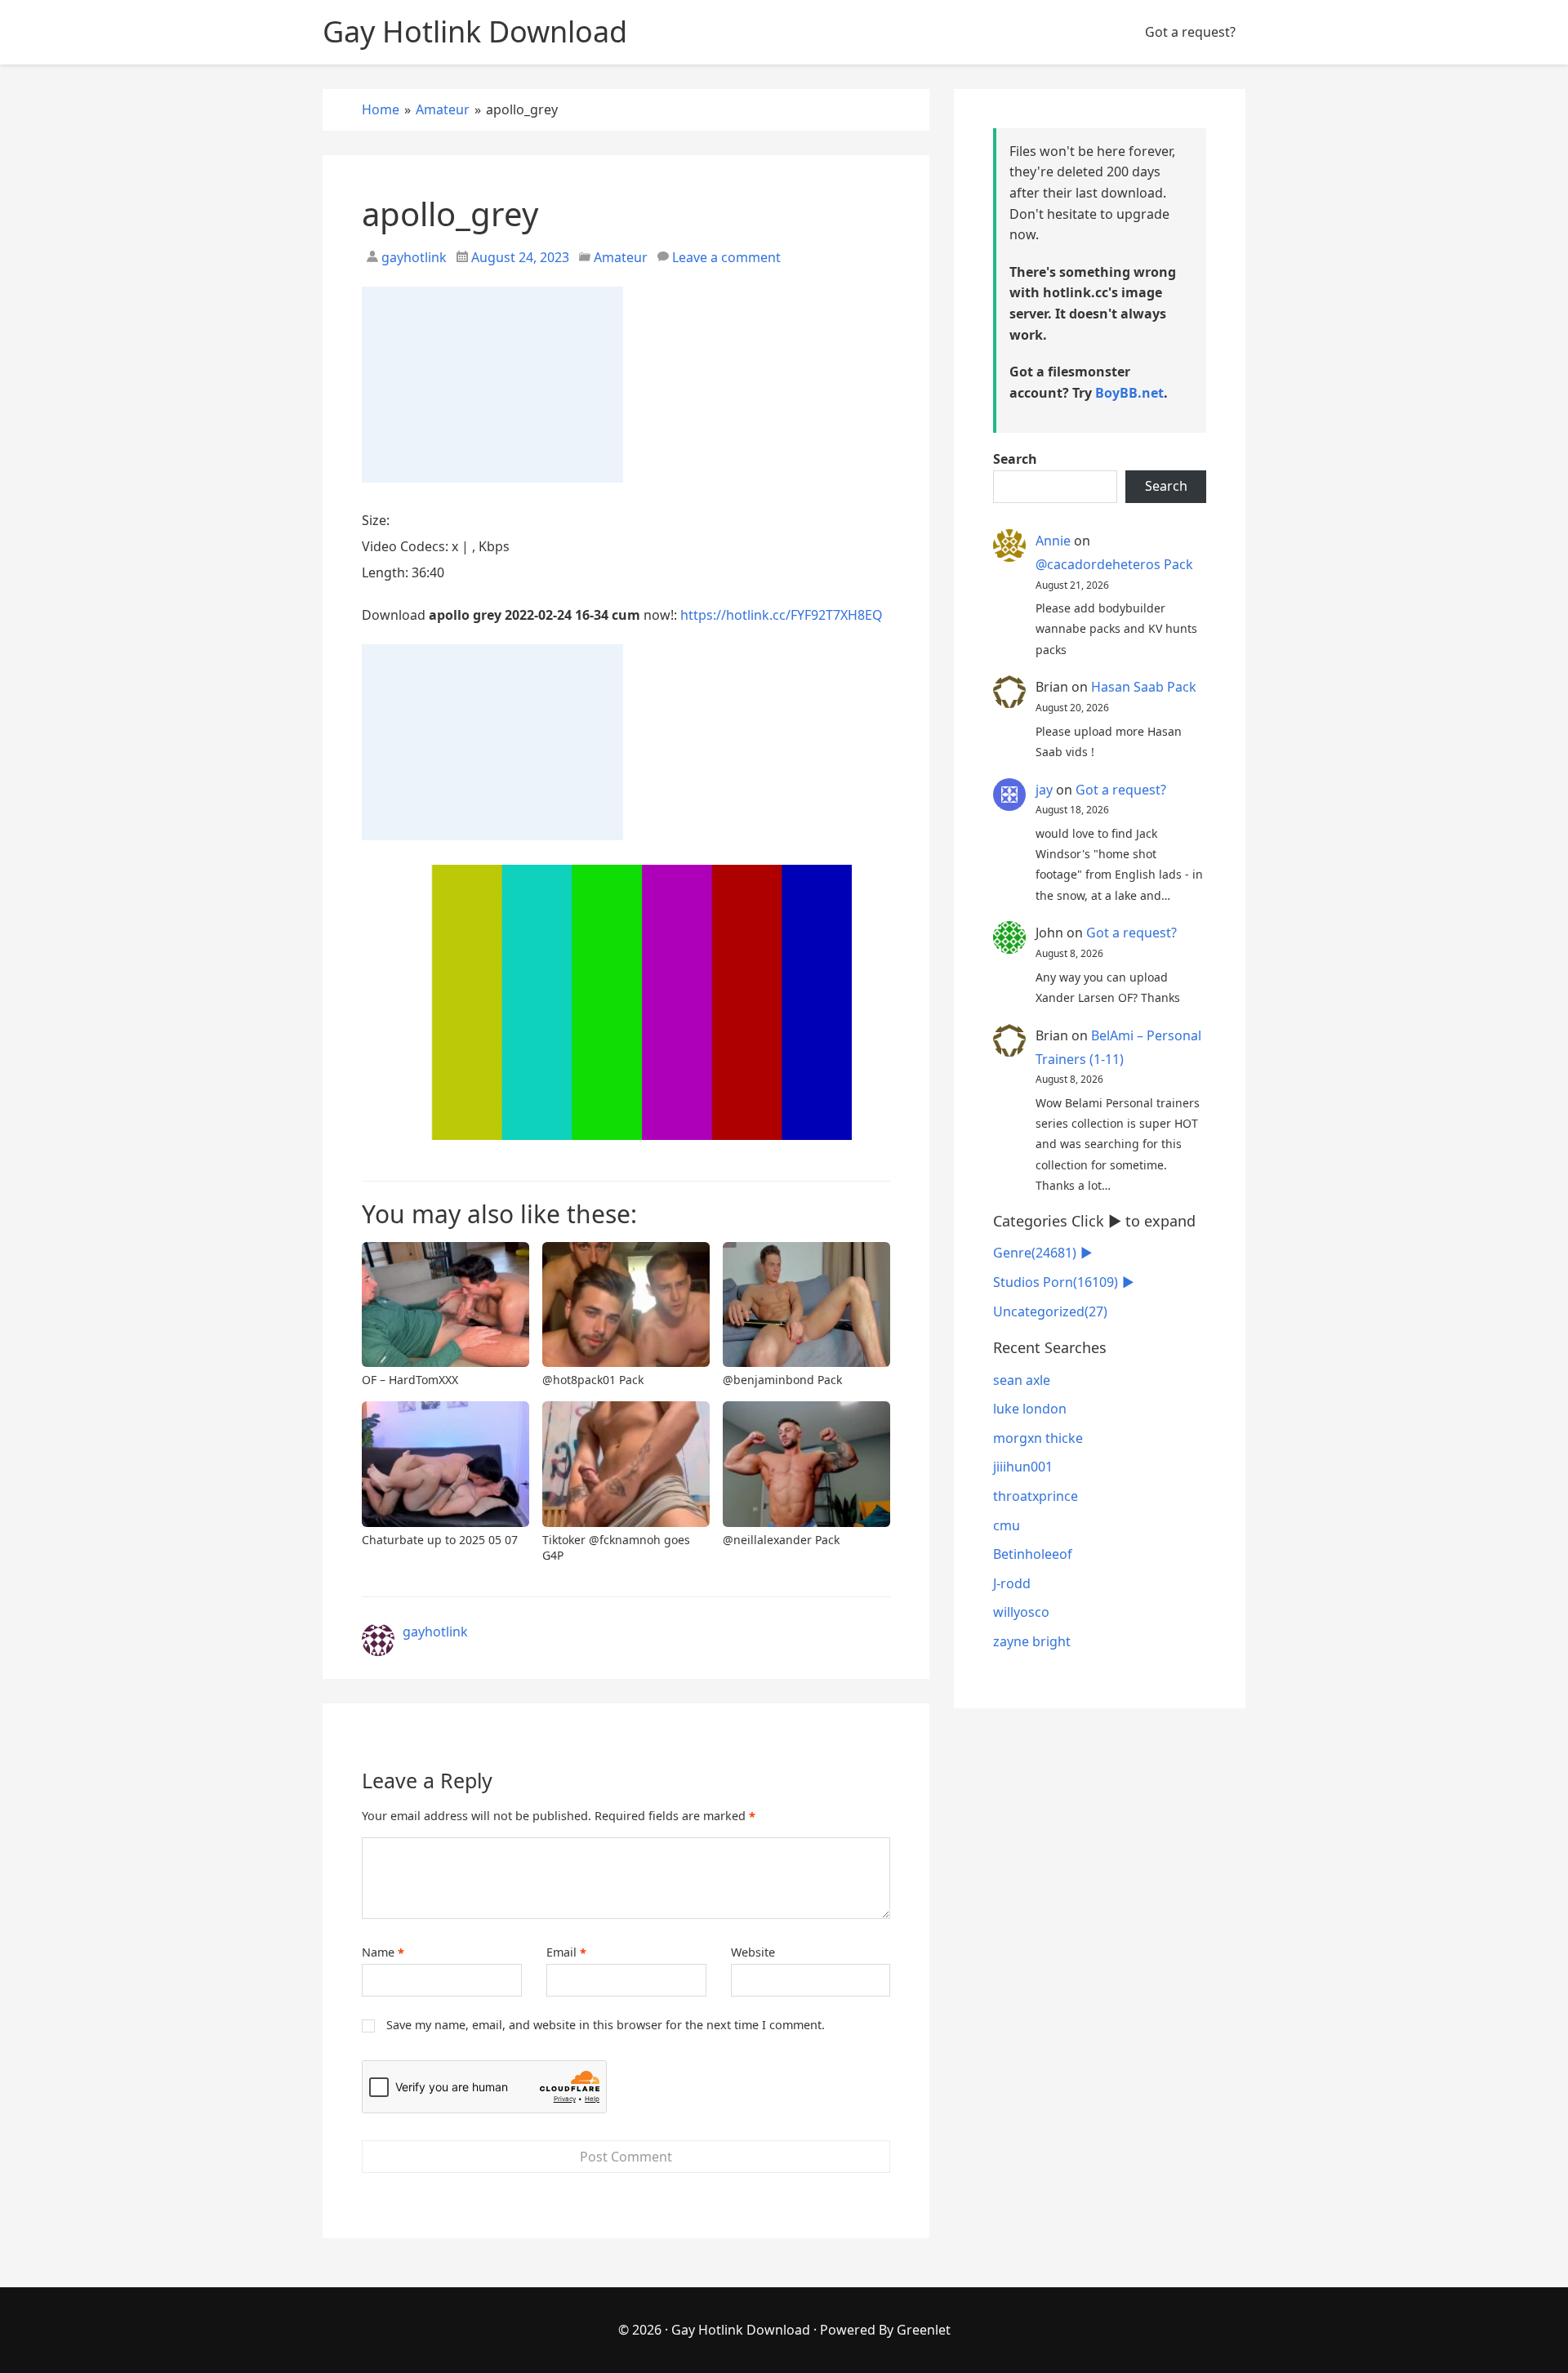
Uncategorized (1050, 1311)
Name (383, 1952)
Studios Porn (1056, 1282)
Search (1015, 459)
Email (566, 1952)
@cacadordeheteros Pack (1114, 564)
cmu (1007, 1525)
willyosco (1021, 1612)
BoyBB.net (1129, 393)
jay (1044, 790)
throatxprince (1036, 1496)
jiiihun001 (1023, 1467)
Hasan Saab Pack (1144, 687)
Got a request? (1190, 32)
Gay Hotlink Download (741, 2330)
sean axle (1022, 1380)
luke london (1030, 1409)
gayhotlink (412, 257)
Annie (1053, 541)
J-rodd (1012, 1583)
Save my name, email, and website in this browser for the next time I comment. (606, 2025)
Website (753, 1952)
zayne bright (1032, 1641)
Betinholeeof (1033, 1554)
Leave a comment (726, 257)
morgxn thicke (1038, 1438)
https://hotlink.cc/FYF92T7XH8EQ (782, 615)
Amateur (621, 257)
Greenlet (924, 2330)
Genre (1035, 1253)
